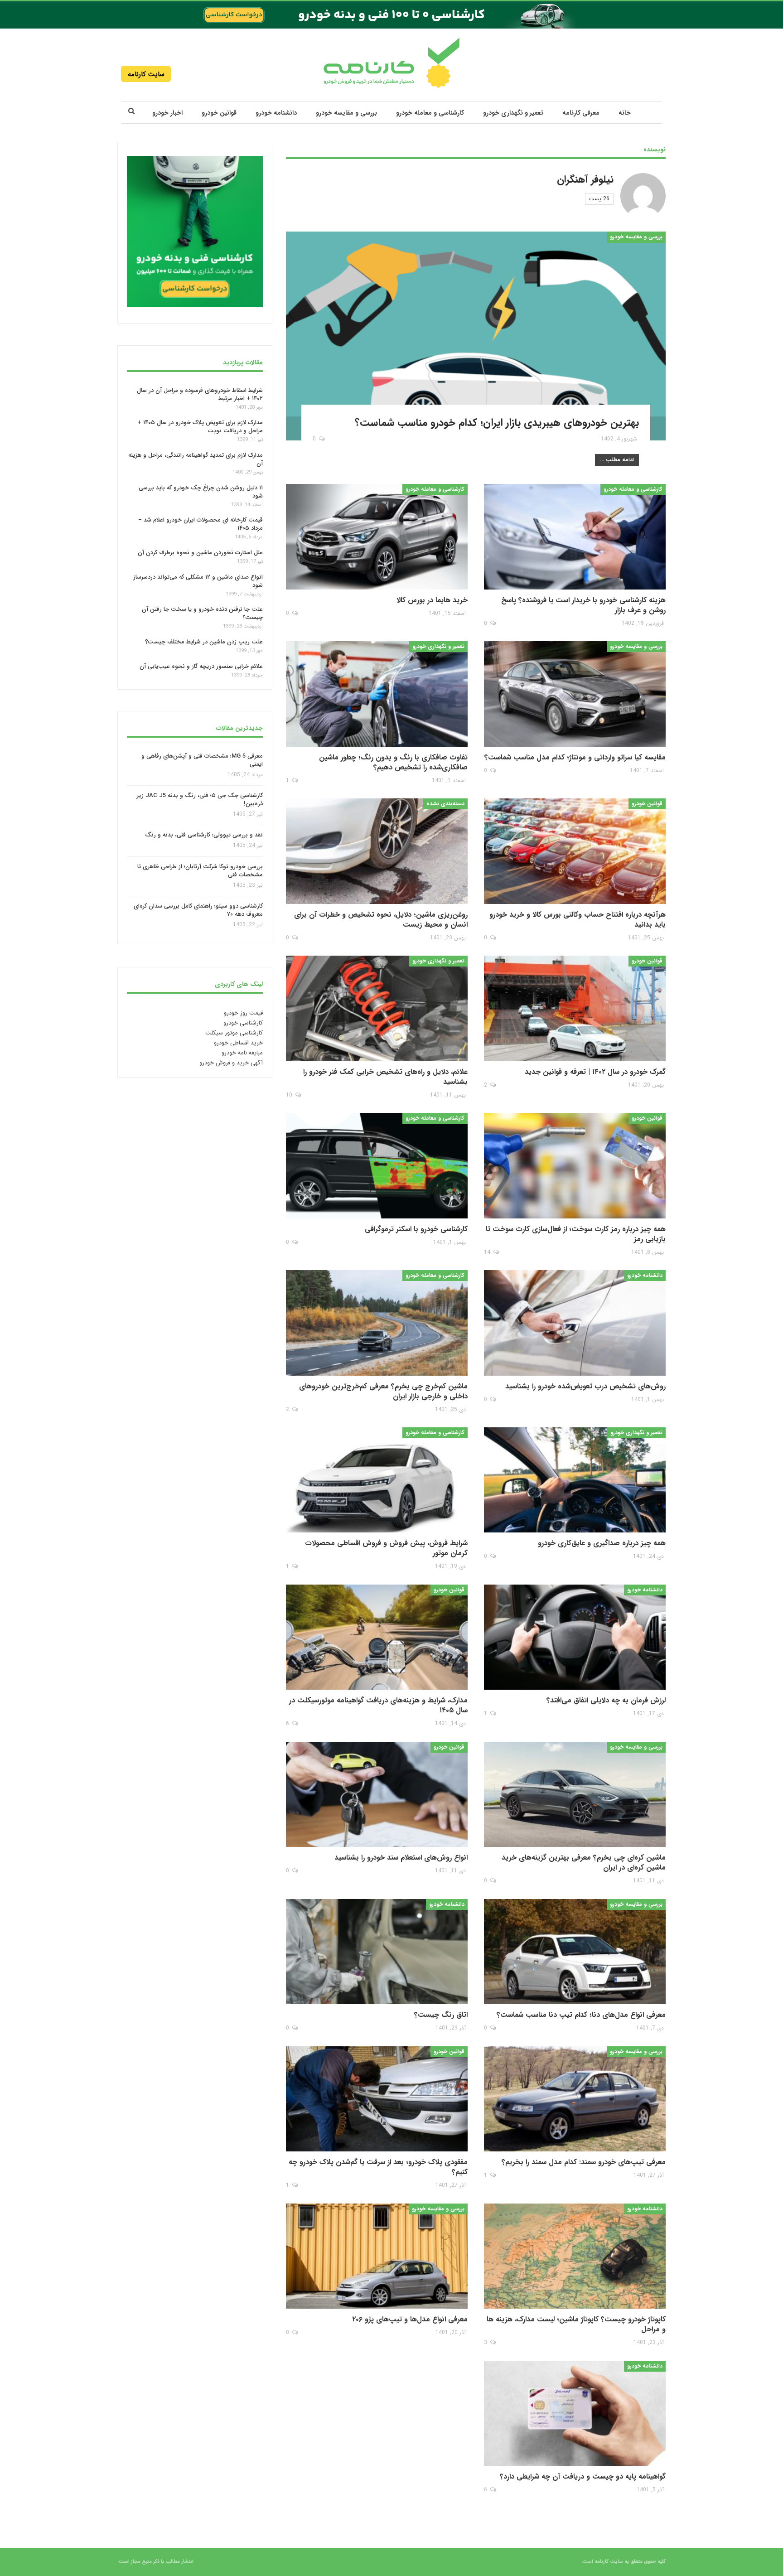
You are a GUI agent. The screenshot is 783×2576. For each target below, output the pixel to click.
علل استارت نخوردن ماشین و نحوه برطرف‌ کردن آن (200, 553)
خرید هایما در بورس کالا (432, 600)
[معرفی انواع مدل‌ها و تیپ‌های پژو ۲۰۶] (377, 2256)
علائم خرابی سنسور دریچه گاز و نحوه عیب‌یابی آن (201, 666)
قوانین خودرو (219, 113)
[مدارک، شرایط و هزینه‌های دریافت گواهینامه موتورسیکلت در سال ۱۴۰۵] (377, 1637)
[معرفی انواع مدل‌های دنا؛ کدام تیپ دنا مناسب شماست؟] (575, 1952)
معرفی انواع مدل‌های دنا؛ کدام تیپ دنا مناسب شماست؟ (581, 2015)
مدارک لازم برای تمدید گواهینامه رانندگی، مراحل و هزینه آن (196, 459)
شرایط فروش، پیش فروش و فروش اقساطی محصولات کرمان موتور (386, 1548)
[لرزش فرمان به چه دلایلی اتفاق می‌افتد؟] (575, 1637)
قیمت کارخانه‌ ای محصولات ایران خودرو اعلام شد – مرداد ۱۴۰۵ (201, 524)
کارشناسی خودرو (243, 1023)
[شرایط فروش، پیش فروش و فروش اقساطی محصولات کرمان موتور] (377, 1480)
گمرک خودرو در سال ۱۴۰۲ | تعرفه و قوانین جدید (595, 1072)
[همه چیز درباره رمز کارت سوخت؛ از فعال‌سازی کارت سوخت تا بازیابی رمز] (575, 1166)
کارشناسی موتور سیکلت (234, 1033)
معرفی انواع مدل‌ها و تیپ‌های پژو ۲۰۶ (410, 2319)
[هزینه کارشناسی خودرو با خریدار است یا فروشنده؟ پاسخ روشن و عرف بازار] (575, 537)
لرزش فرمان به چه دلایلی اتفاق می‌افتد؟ (606, 1700)
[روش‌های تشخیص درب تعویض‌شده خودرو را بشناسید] (575, 1323)
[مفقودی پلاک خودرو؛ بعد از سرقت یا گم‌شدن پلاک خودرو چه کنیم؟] (377, 2099)
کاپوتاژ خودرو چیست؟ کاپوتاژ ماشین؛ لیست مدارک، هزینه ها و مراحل (576, 2324)
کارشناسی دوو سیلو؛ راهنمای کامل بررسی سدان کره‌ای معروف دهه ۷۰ (198, 911)
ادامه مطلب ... (617, 460)
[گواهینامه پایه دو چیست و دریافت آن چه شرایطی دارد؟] (575, 2414)
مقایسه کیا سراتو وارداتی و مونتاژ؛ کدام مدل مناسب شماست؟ (575, 757)
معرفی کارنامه (581, 113)
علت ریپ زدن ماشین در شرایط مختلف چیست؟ (204, 642)
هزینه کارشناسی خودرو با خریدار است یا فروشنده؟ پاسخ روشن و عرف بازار (583, 605)
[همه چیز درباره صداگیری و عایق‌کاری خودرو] (575, 1480)
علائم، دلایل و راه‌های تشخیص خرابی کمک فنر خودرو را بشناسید (385, 1077)
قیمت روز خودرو (243, 1013)
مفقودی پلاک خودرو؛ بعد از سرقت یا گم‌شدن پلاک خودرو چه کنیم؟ (378, 2167)
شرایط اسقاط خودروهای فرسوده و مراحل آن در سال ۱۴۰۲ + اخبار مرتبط (200, 394)
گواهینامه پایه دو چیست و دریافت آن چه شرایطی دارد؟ (583, 2477)
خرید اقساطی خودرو (238, 1043)
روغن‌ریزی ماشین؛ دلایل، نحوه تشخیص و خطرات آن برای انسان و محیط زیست (381, 920)
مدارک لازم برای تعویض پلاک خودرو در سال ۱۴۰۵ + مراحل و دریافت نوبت (200, 427)
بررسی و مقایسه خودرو (346, 113)
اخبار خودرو (167, 113)
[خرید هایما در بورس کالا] (377, 537)
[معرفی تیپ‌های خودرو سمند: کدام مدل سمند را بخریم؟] (575, 2099)
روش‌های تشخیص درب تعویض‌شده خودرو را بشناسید (585, 1386)
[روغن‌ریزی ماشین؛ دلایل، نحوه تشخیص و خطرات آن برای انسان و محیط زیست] (377, 851)
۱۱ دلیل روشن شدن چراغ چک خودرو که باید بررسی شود (201, 492)
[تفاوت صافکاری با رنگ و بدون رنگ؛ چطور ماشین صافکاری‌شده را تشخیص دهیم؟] (377, 694)
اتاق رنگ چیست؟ (441, 2015)
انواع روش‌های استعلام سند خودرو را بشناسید (401, 1858)
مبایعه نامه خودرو (242, 1053)
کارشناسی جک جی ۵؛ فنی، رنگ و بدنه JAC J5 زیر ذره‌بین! (200, 800)
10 (290, 1095)
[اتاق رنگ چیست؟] (377, 1952)
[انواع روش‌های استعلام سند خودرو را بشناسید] (377, 1795)
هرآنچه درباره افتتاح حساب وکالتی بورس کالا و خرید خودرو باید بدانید (578, 920)
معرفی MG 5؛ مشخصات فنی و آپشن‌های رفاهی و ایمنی (202, 760)
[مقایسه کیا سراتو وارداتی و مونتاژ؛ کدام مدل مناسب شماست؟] (575, 694)
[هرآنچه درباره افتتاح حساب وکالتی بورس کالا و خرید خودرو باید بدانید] (575, 851)
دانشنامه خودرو (276, 113)
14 (488, 1252)
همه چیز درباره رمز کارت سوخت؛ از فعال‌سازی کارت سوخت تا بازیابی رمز (576, 1234)
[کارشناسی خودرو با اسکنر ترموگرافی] (377, 1166)
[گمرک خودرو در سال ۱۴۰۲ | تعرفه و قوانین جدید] (575, 1008)
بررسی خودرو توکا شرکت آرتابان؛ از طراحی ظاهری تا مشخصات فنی (200, 871)
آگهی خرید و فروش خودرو (231, 1063)
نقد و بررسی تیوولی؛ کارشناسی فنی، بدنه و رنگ (204, 835)
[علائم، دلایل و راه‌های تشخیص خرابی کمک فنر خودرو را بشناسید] (377, 1008)
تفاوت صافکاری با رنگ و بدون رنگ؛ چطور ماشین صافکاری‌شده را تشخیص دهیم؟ (393, 762)
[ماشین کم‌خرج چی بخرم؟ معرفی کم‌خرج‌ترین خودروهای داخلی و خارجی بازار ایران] (377, 1323)
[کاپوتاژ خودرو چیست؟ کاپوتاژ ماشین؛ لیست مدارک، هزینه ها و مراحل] (575, 2256)
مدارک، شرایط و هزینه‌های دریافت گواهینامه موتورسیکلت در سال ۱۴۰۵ (378, 1705)
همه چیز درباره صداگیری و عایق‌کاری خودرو (602, 1543)
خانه (625, 113)
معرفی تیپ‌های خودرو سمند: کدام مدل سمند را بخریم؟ (584, 2162)
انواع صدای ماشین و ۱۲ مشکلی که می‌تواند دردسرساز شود (198, 581)
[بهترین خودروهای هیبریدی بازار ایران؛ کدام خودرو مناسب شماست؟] (476, 336)
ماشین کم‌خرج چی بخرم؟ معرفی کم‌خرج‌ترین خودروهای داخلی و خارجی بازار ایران (383, 1391)
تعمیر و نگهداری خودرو (513, 113)
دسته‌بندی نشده (445, 804)
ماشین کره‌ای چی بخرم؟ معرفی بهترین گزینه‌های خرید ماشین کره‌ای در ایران (584, 1863)
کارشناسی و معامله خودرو (430, 113)
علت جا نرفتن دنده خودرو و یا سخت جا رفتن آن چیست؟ (202, 613)
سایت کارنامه (146, 74)
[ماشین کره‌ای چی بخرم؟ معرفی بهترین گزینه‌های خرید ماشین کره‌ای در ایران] (575, 1795)
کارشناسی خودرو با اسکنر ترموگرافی (416, 1229)
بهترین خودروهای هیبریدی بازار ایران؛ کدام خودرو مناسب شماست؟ (497, 423)
